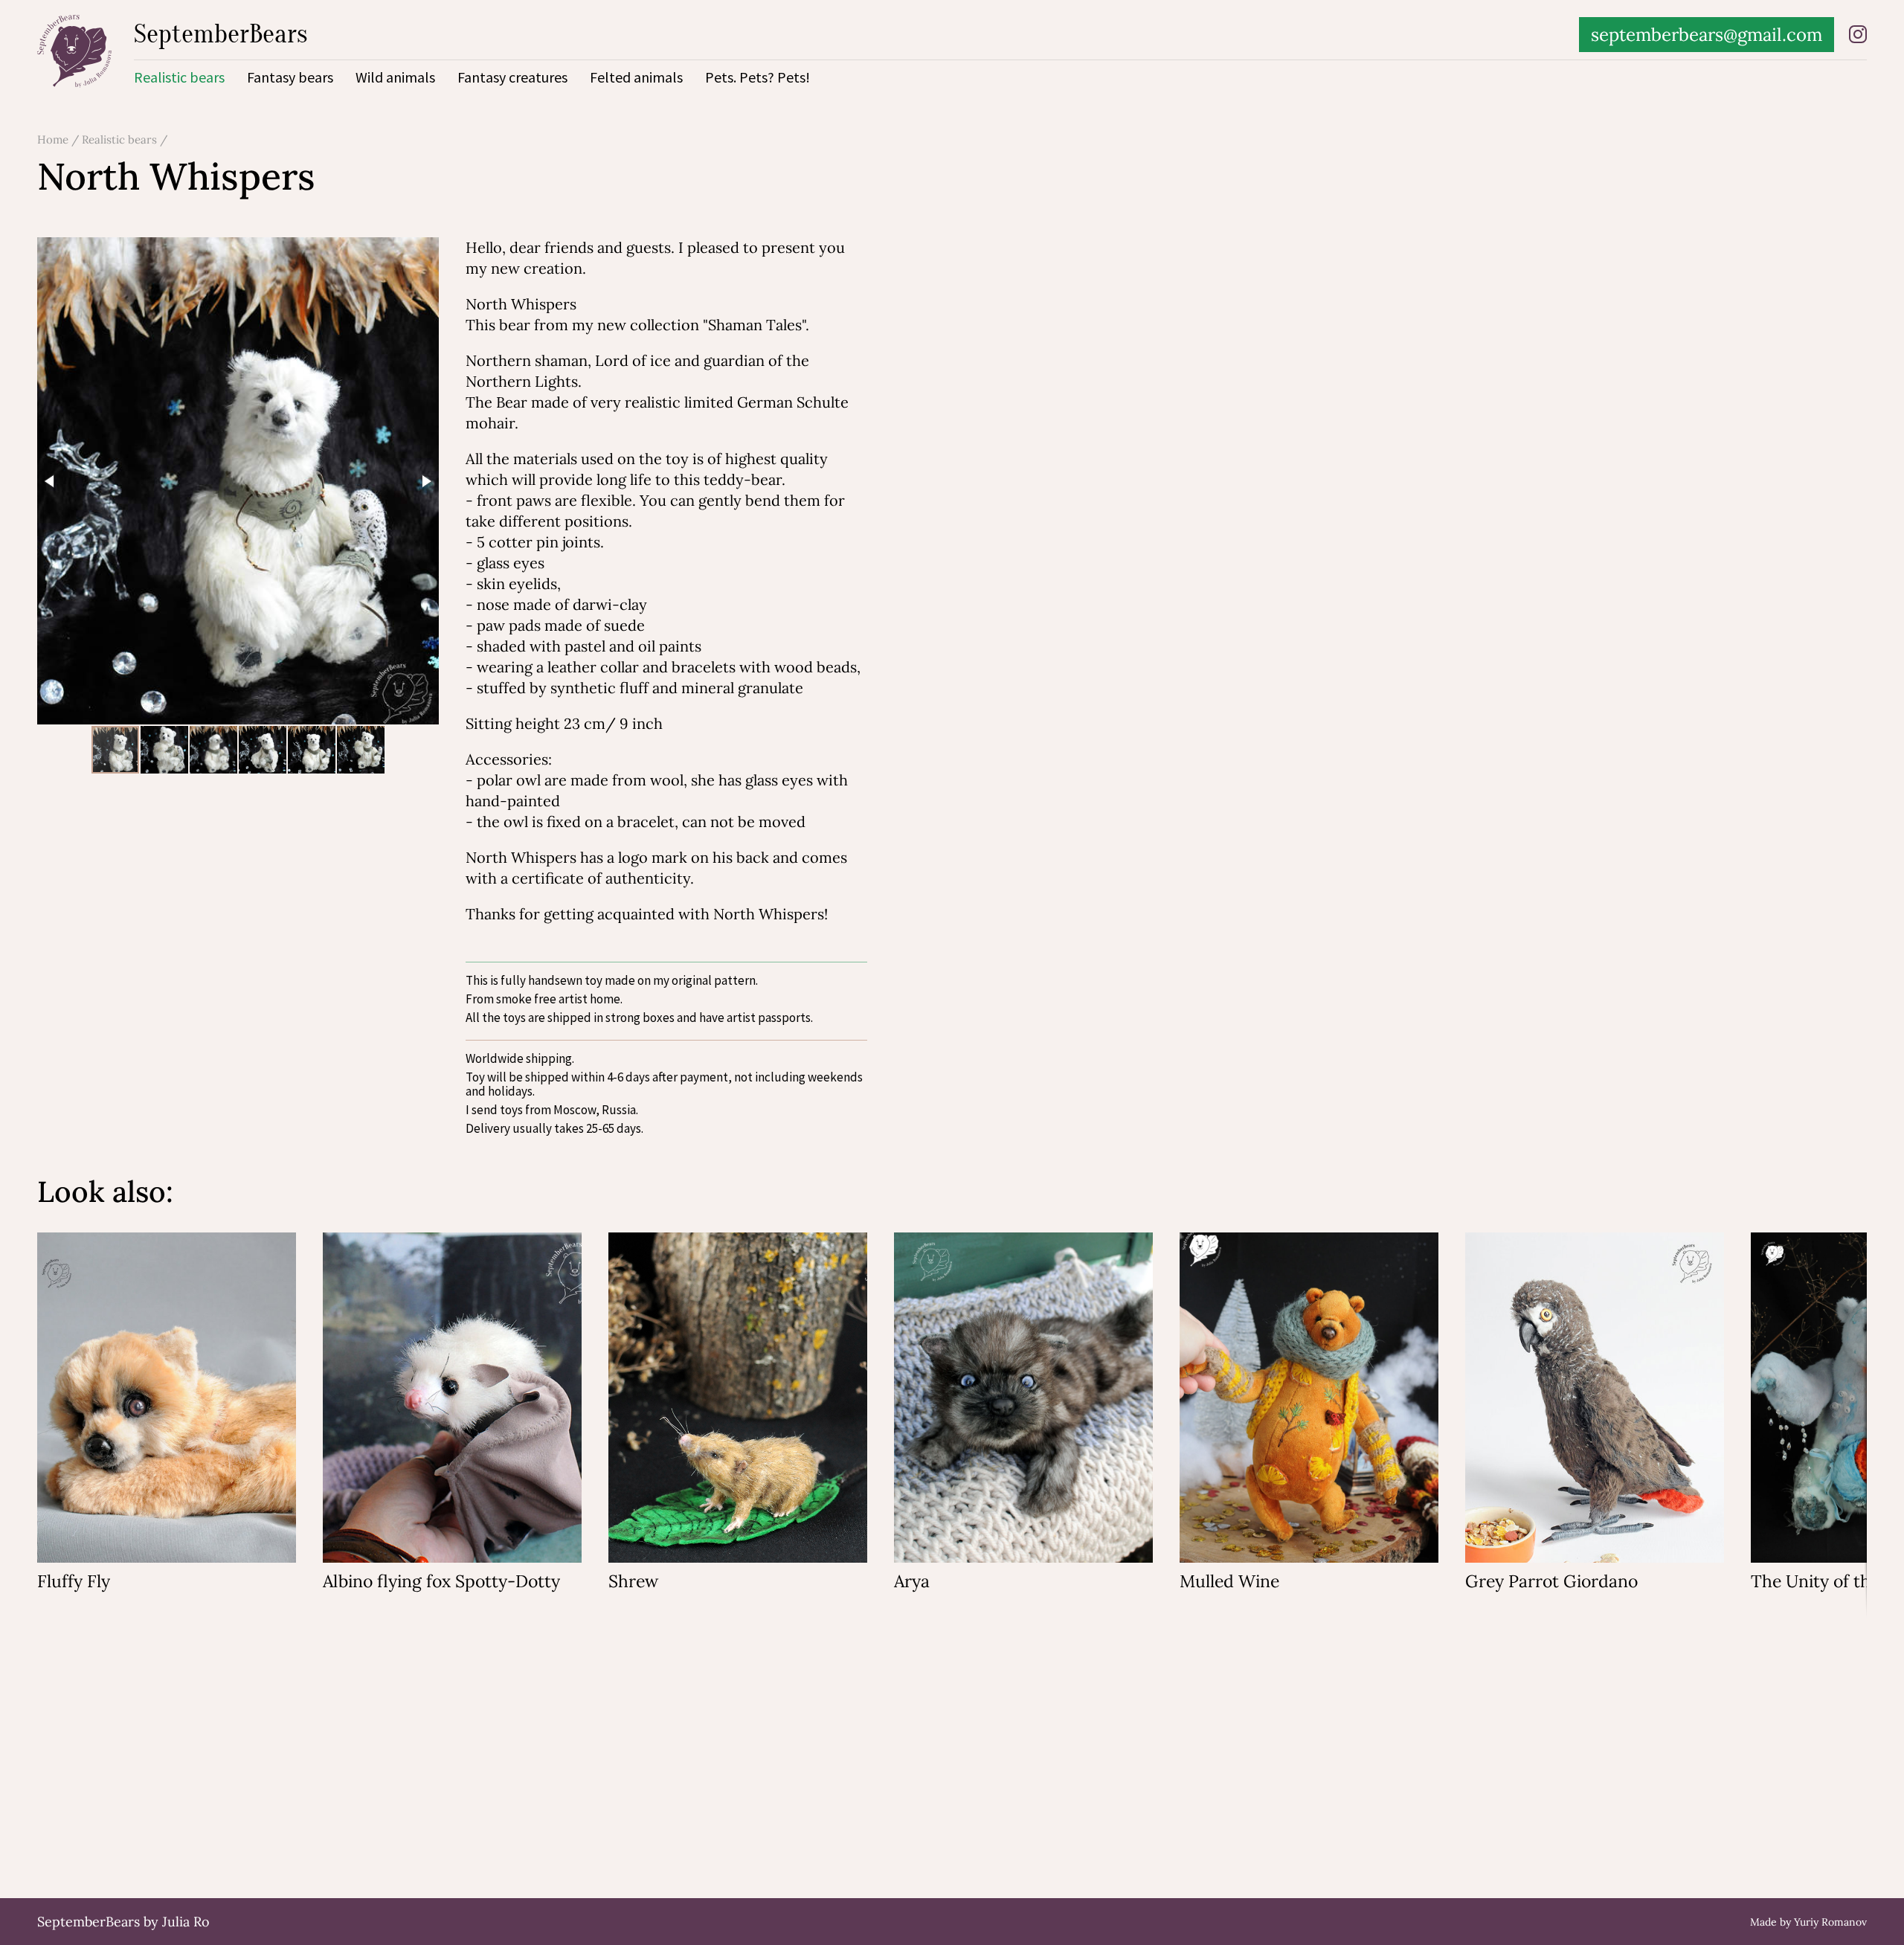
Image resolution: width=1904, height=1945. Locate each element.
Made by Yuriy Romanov (1808, 1922)
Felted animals (636, 77)
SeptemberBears (221, 34)
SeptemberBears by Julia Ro (123, 1922)
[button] (51, 481)
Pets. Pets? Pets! (758, 77)
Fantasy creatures (512, 77)
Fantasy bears (290, 77)
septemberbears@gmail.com (1707, 35)
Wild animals (395, 77)
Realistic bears (179, 77)
